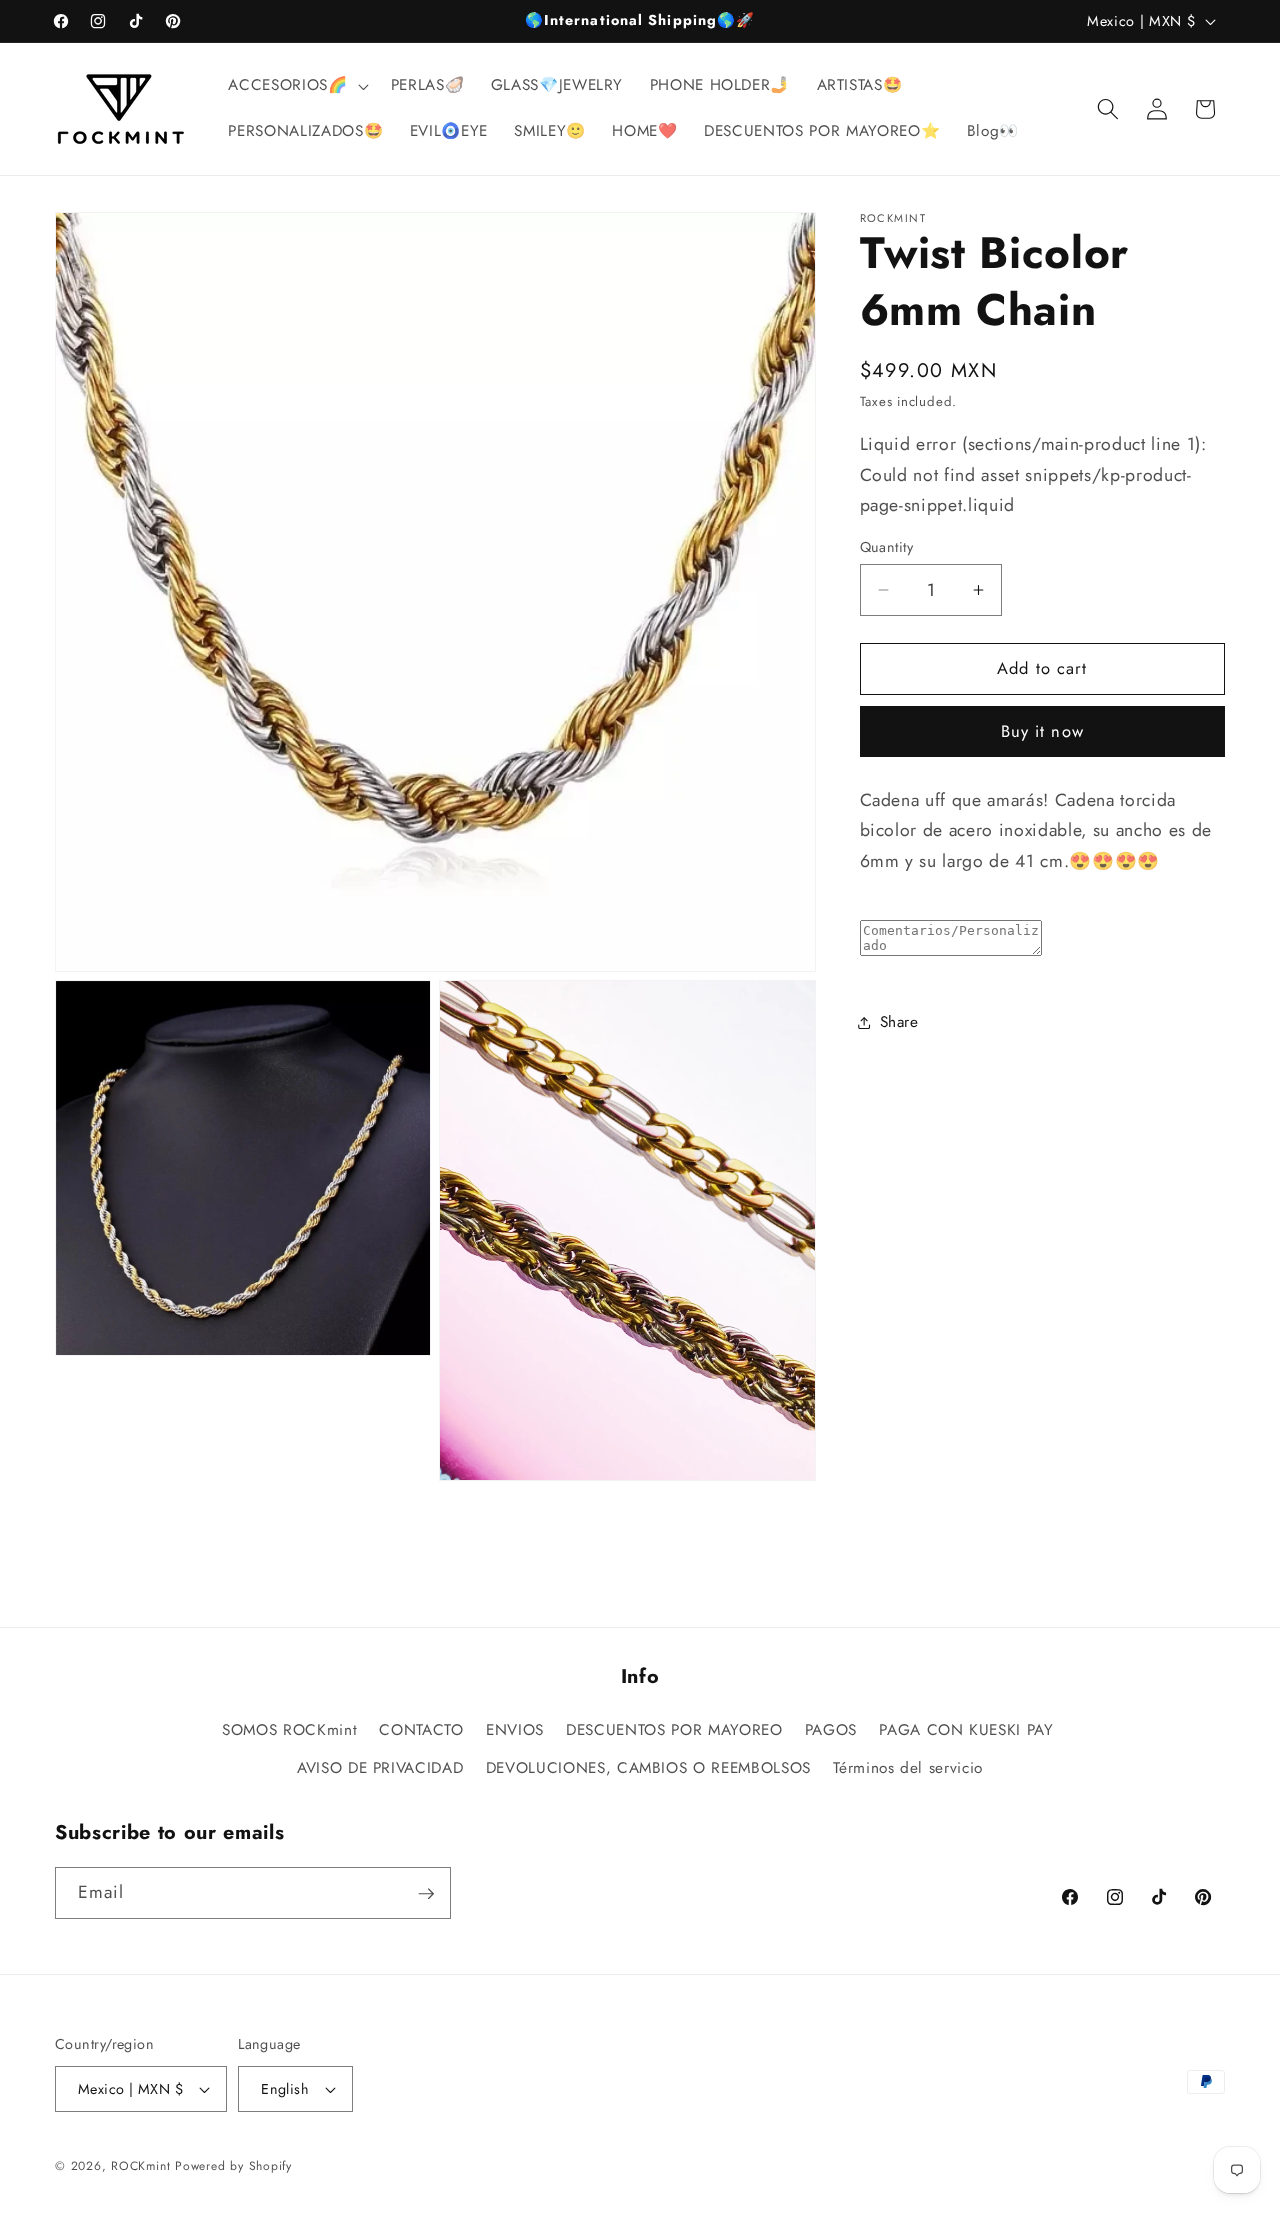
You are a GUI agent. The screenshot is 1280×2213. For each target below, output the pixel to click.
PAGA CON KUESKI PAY (966, 1730)
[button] (296, 86)
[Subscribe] (426, 1894)
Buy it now (1042, 731)
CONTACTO (421, 1730)
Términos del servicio (908, 1768)
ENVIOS (515, 1730)
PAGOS (831, 1730)
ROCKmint (140, 2166)
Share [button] (899, 1022)
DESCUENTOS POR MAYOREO (674, 1730)
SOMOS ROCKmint (289, 1730)
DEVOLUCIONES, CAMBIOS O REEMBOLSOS (648, 1768)
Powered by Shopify (233, 2166)
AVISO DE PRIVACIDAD (380, 1768)
